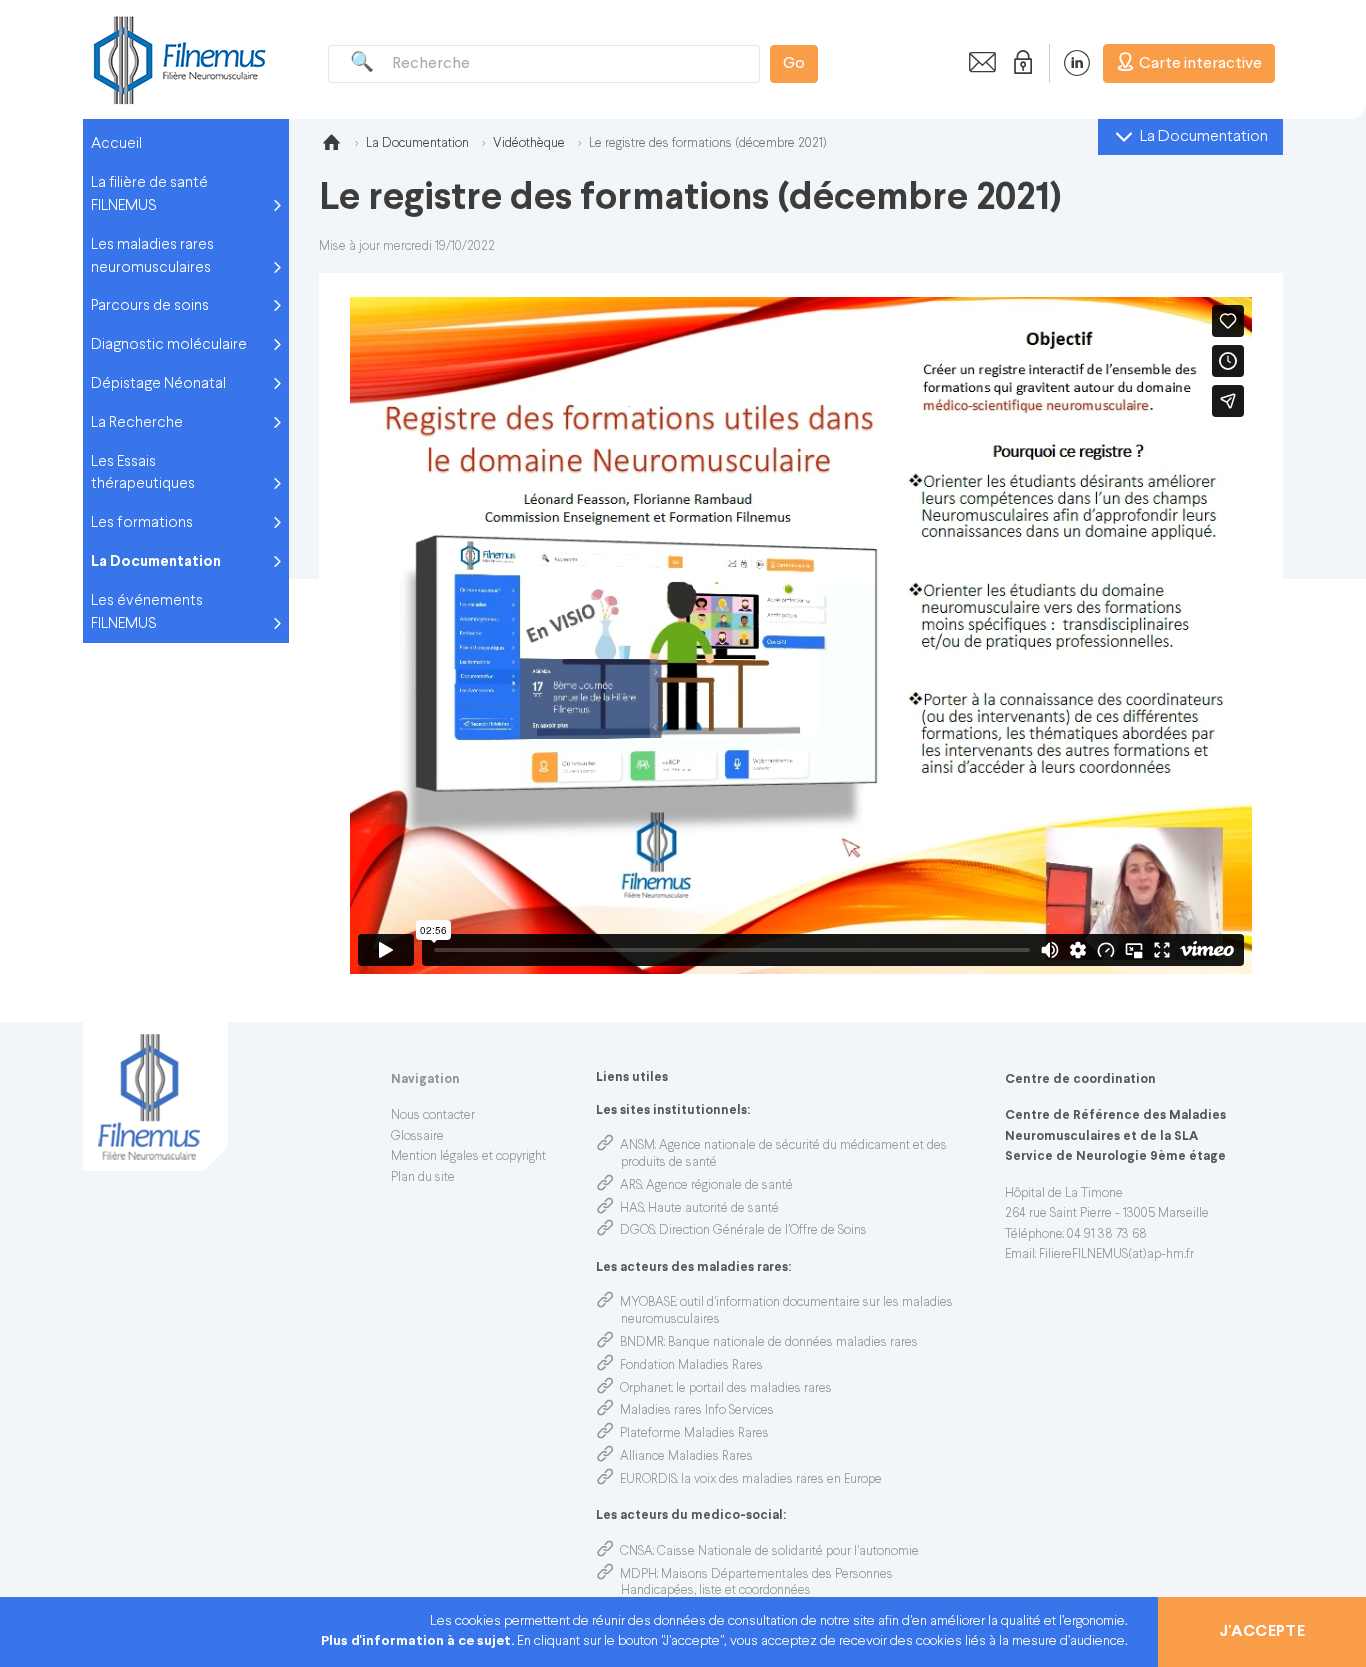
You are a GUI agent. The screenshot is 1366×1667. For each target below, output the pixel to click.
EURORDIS (648, 1480)
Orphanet (646, 1389)
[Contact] (977, 63)
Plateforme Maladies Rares (694, 1434)
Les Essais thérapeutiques (143, 473)
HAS (632, 1209)
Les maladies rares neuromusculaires (152, 256)
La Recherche (137, 423)
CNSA (636, 1552)
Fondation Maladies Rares (691, 1366)
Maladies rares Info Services (697, 1411)
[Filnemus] (331, 146)
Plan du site (423, 1178)
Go (794, 64)
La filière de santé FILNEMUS (149, 194)
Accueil (116, 144)
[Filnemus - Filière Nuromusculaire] (178, 59)
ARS (631, 1186)
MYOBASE (648, 1303)
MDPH (638, 1575)
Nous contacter (433, 1116)
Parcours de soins (150, 306)
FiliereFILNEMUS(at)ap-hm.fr (1116, 1255)
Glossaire (417, 1137)
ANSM (637, 1146)
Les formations (142, 523)
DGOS (637, 1231)
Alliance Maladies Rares (686, 1457)
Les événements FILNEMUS (147, 612)
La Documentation (156, 562)
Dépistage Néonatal (158, 384)
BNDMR (642, 1343)
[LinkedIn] (1066, 63)
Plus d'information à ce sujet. (419, 1641)
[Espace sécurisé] (1019, 63)
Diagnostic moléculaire (169, 345)
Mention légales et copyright (468, 1157)
